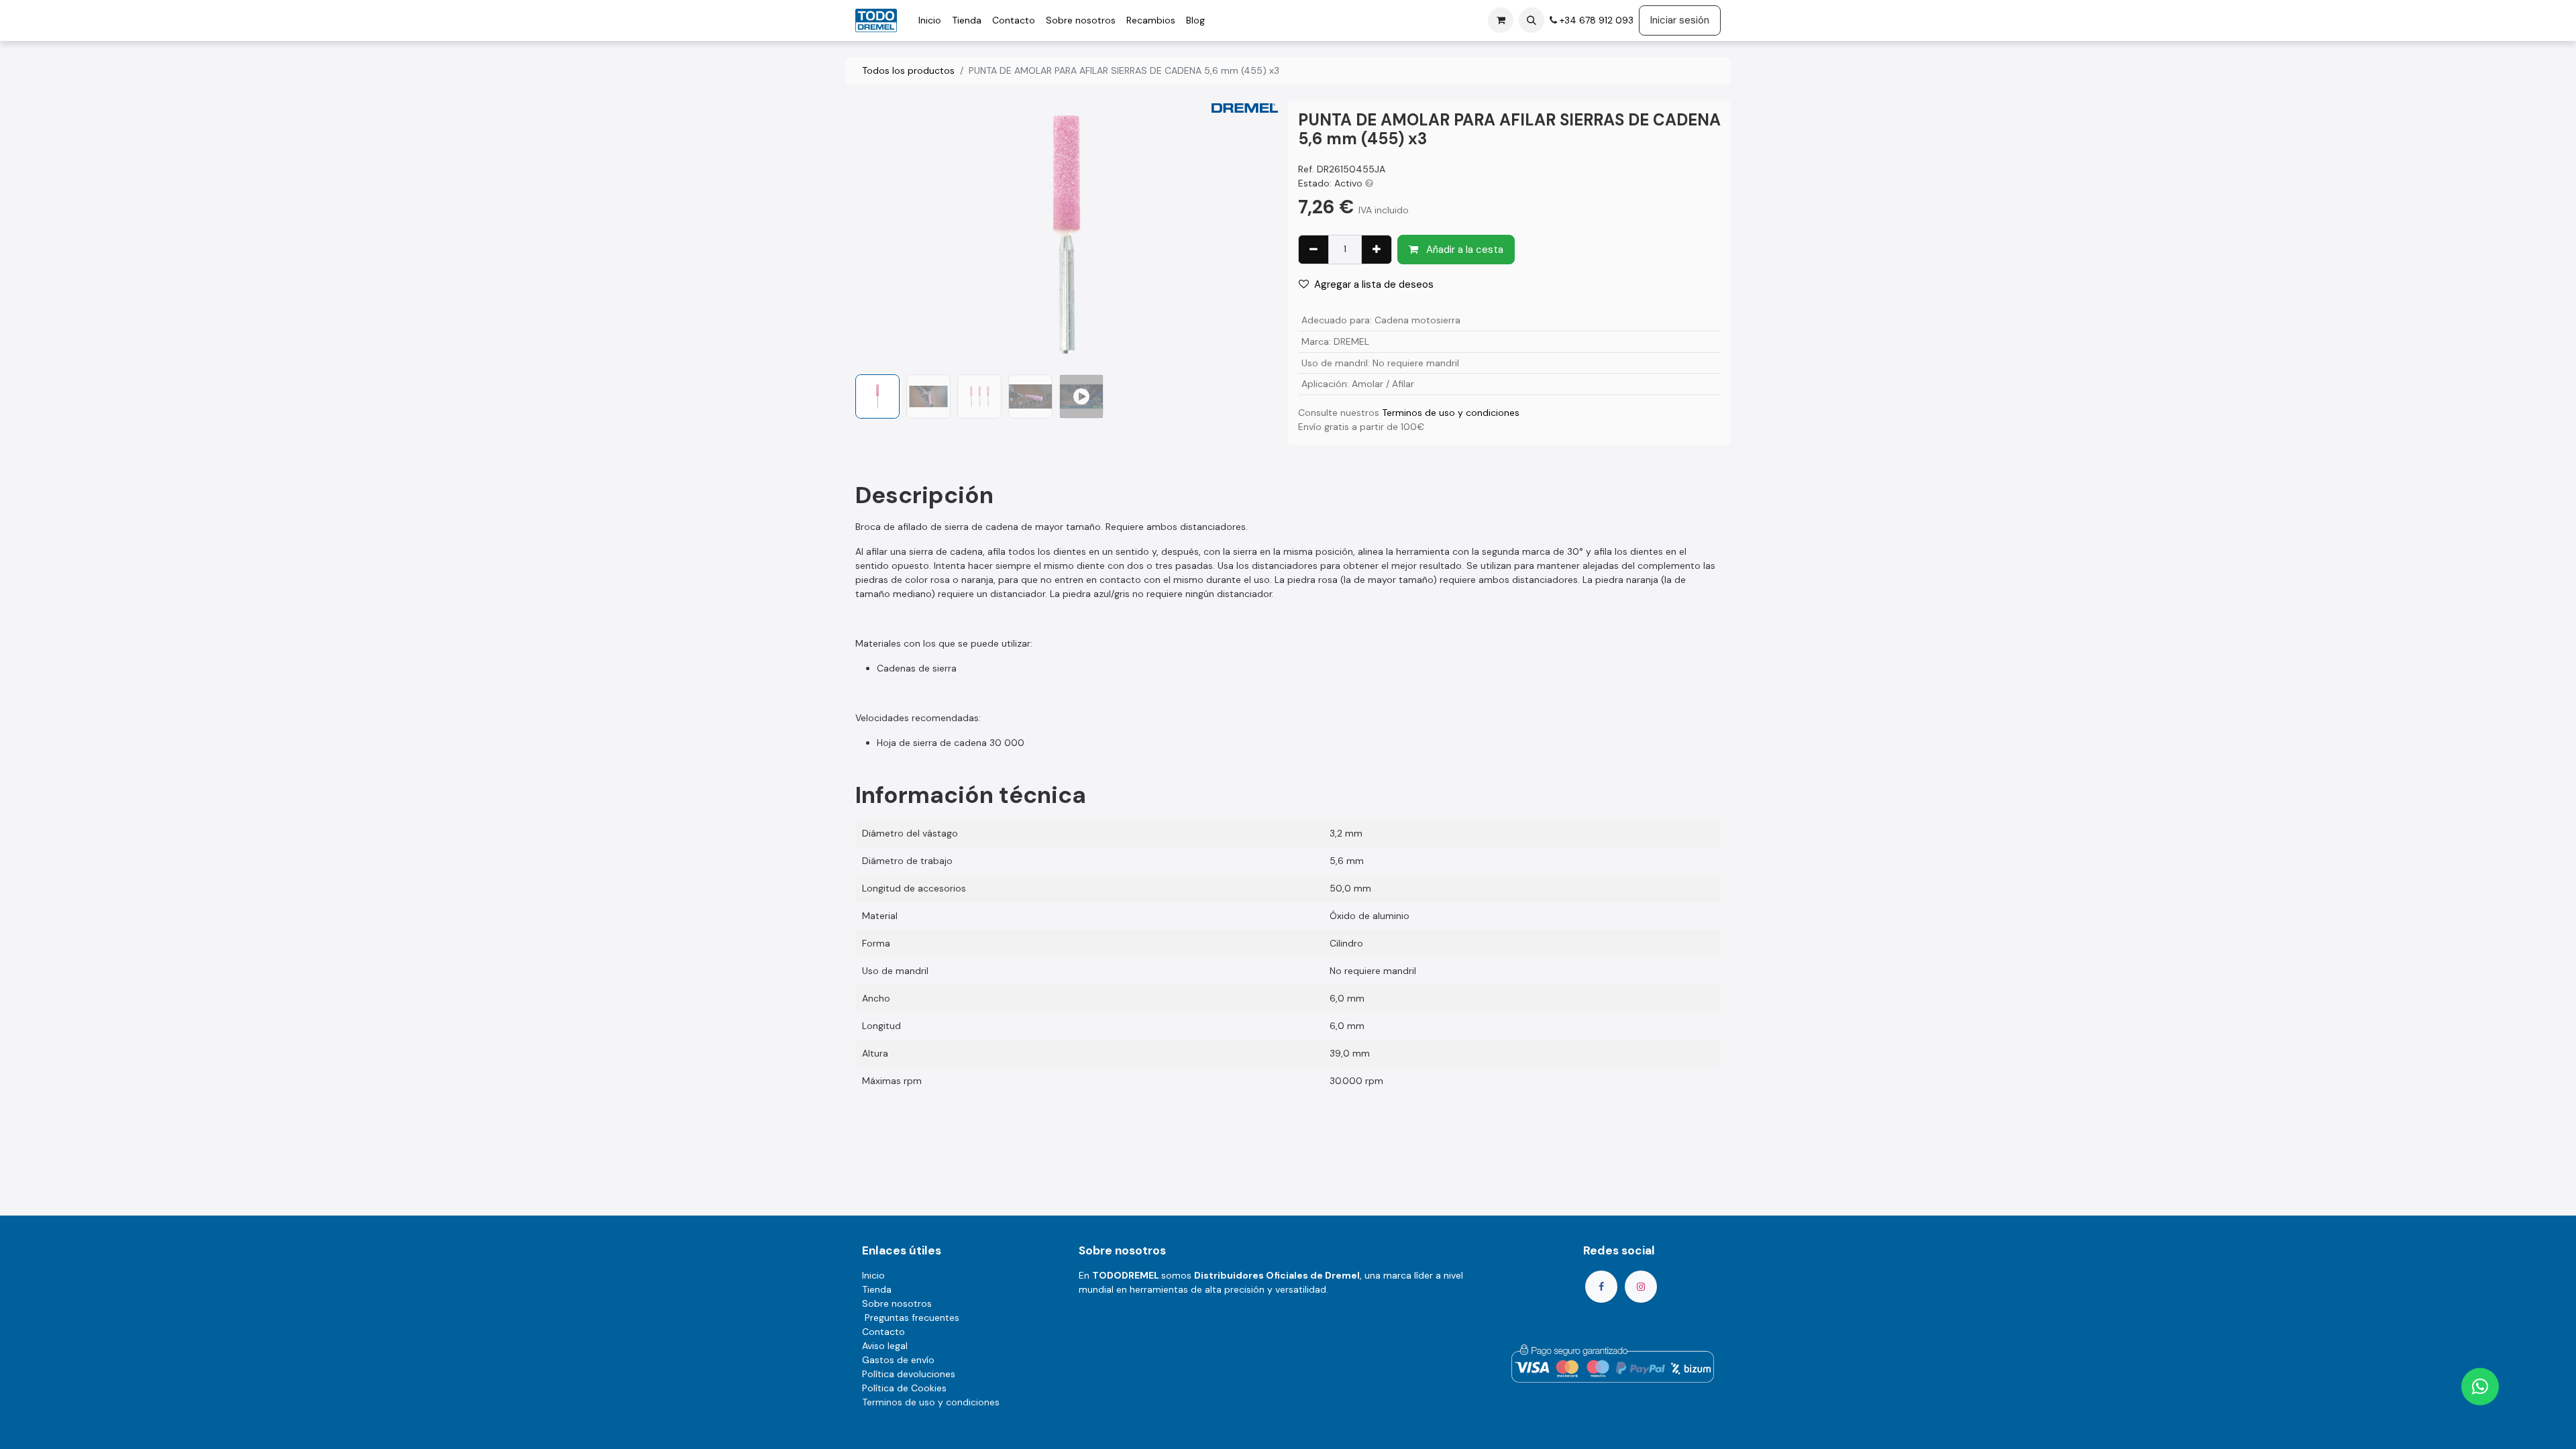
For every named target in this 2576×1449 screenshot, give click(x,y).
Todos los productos (908, 70)
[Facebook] (1601, 1287)
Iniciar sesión (1680, 20)
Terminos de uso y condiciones (1451, 413)
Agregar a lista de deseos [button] (1374, 284)
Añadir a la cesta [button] (1463, 250)
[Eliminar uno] (1313, 250)
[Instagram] (1641, 1287)
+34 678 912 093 (1595, 20)
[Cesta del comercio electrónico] (1501, 20)
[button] (1532, 20)
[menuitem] (930, 20)
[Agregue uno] (1377, 250)
